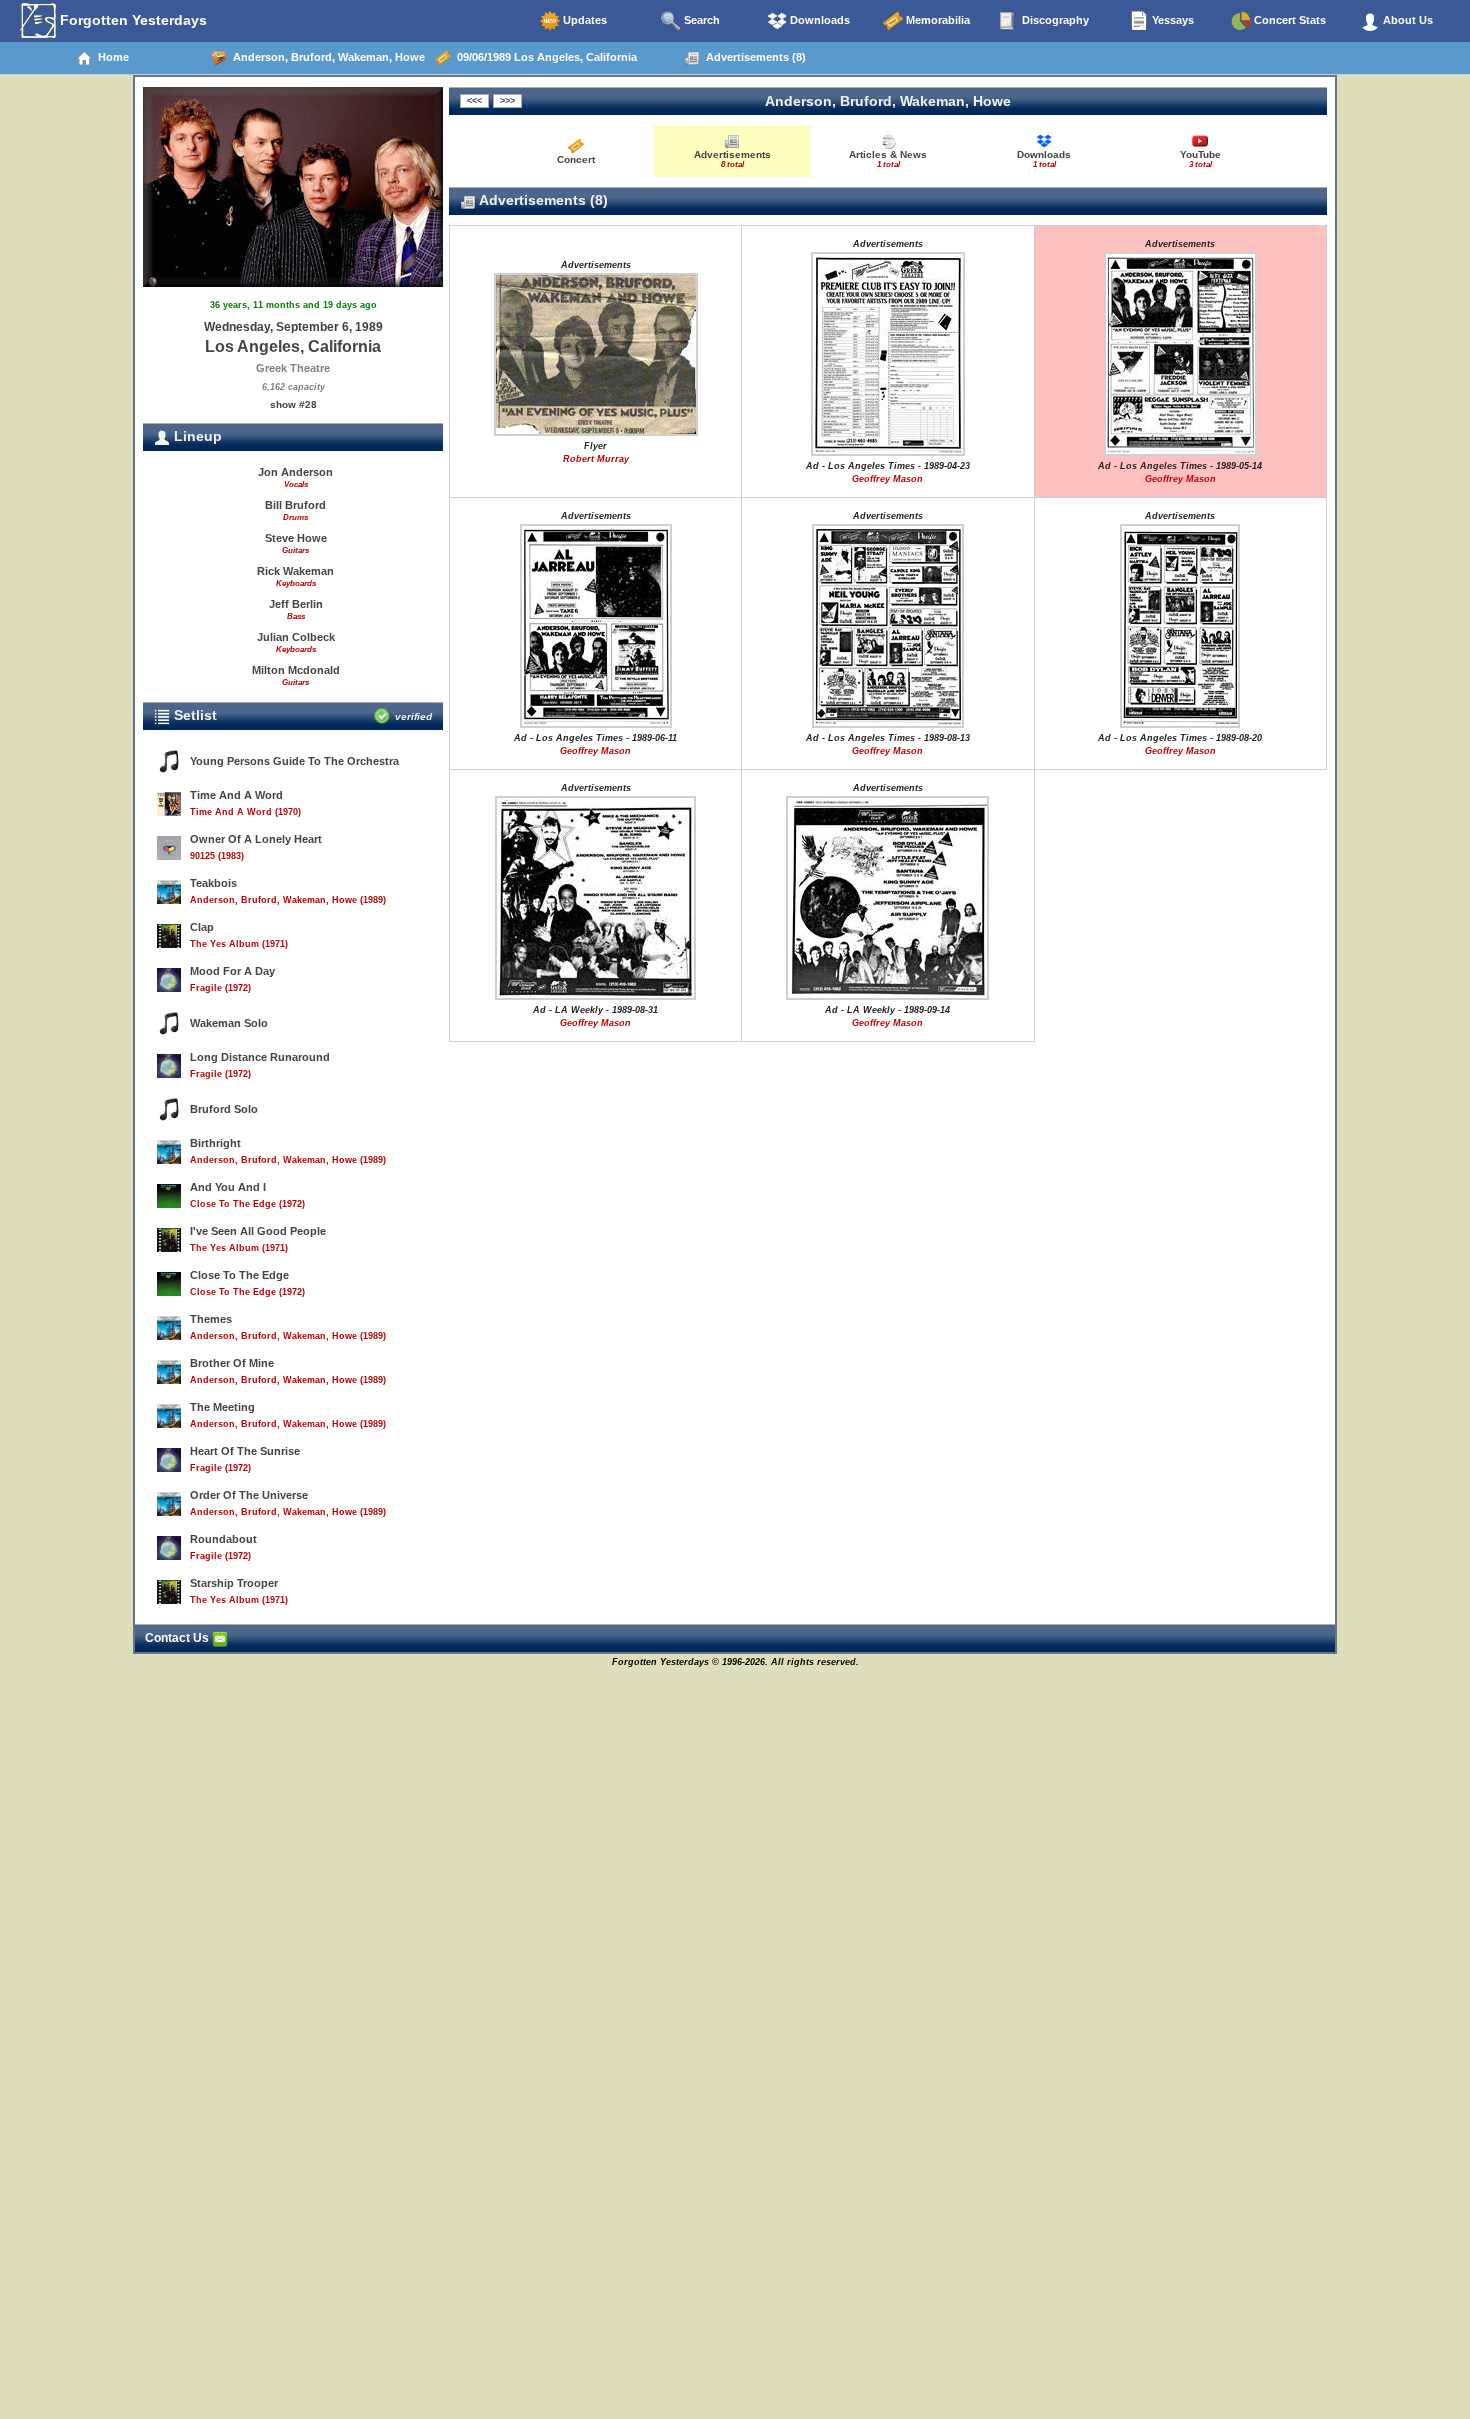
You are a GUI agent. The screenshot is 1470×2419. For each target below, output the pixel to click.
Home (110, 57)
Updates (583, 20)
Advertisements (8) (753, 57)
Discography (1054, 20)
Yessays (1171, 20)
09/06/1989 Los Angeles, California (544, 57)
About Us (1406, 20)
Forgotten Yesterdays (131, 20)
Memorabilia (936, 20)
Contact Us (178, 1638)
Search (700, 20)
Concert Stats (1288, 20)
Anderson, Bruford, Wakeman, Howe (326, 57)
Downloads (818, 20)
